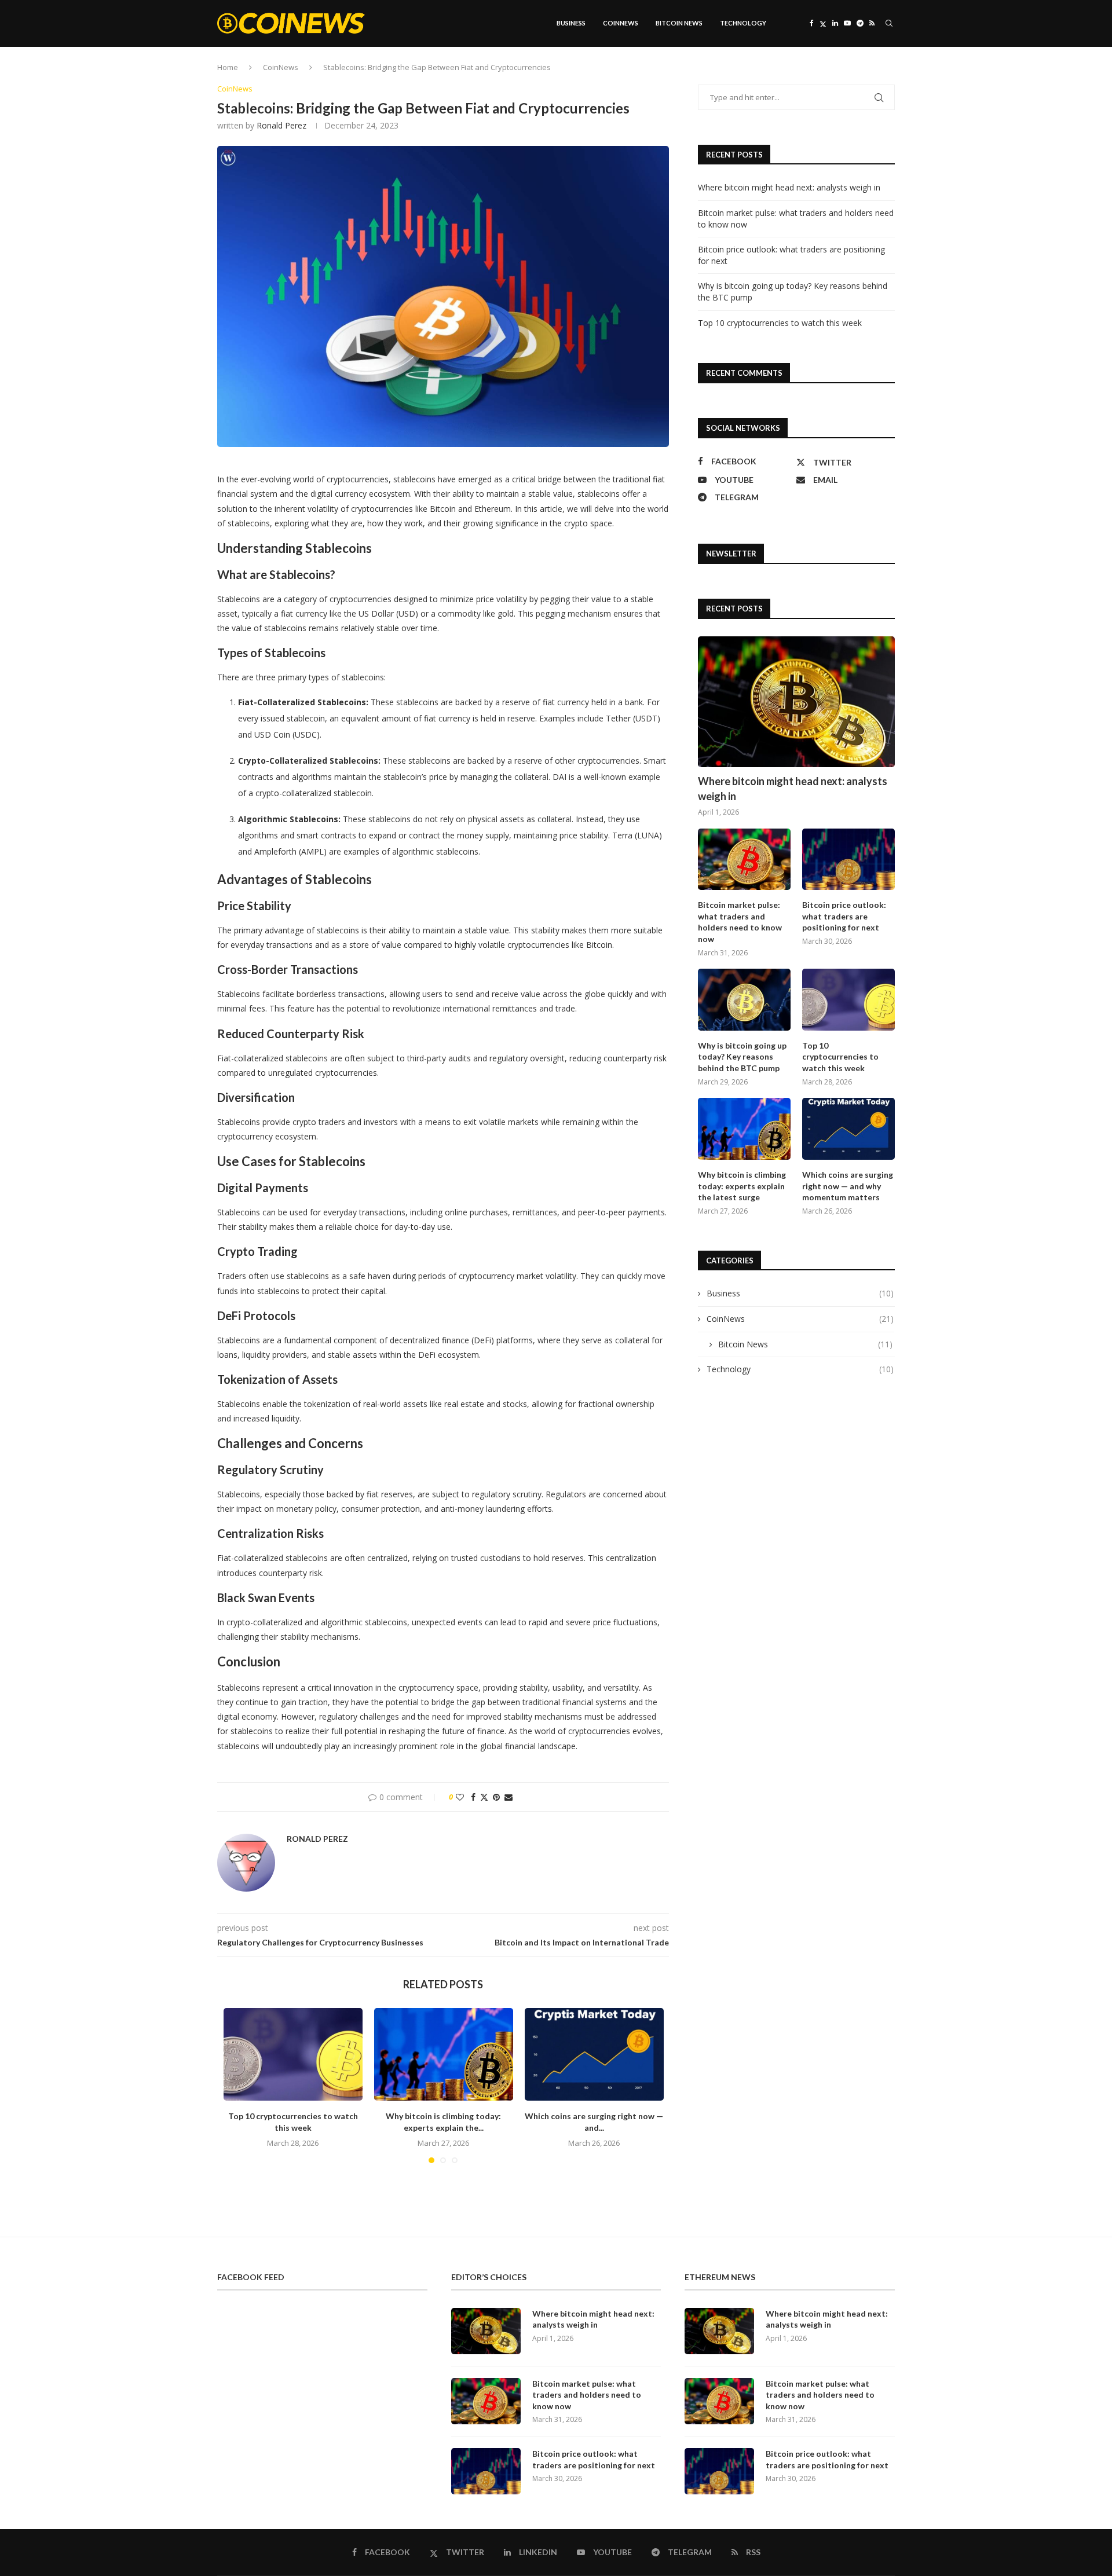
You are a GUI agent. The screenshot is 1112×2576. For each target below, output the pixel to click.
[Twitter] (823, 23)
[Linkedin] (835, 23)
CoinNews (621, 23)
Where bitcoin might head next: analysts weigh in (789, 187)
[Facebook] (812, 23)
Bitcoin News (679, 23)
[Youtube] (847, 23)
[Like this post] (460, 1797)
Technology (743, 23)
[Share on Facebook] (473, 1797)
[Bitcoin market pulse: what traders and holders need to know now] (744, 860)
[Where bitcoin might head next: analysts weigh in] (796, 702)
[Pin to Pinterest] (496, 1797)
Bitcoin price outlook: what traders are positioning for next (844, 916)
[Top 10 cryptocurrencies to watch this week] (293, 2054)
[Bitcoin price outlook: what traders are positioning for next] (848, 860)
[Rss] (872, 23)
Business (571, 23)
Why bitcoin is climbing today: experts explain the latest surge (742, 1186)
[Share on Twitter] (484, 1797)
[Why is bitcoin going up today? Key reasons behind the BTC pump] (744, 1000)
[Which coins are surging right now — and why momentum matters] (594, 2054)
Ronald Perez (281, 125)
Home (228, 67)
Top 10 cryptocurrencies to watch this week (780, 323)
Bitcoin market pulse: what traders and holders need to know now (740, 922)
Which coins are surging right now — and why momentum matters (848, 1186)
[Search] (889, 23)
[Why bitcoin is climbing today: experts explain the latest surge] (444, 2054)
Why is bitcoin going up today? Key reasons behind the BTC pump (742, 1057)
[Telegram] (860, 23)
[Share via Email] (509, 1797)
